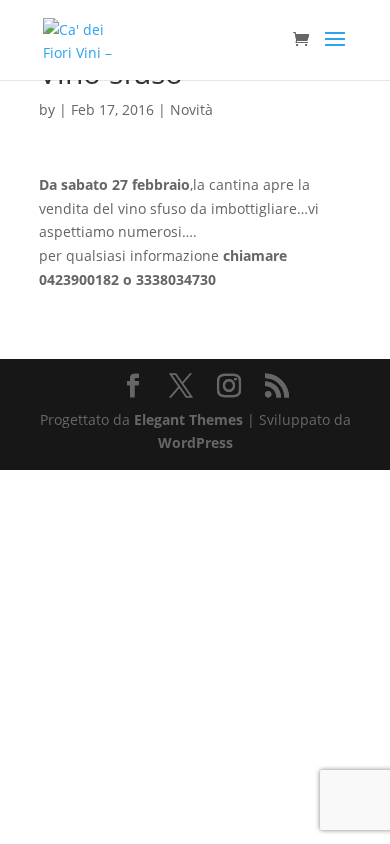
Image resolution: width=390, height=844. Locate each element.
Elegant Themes (188, 419)
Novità (191, 109)
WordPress (195, 442)
